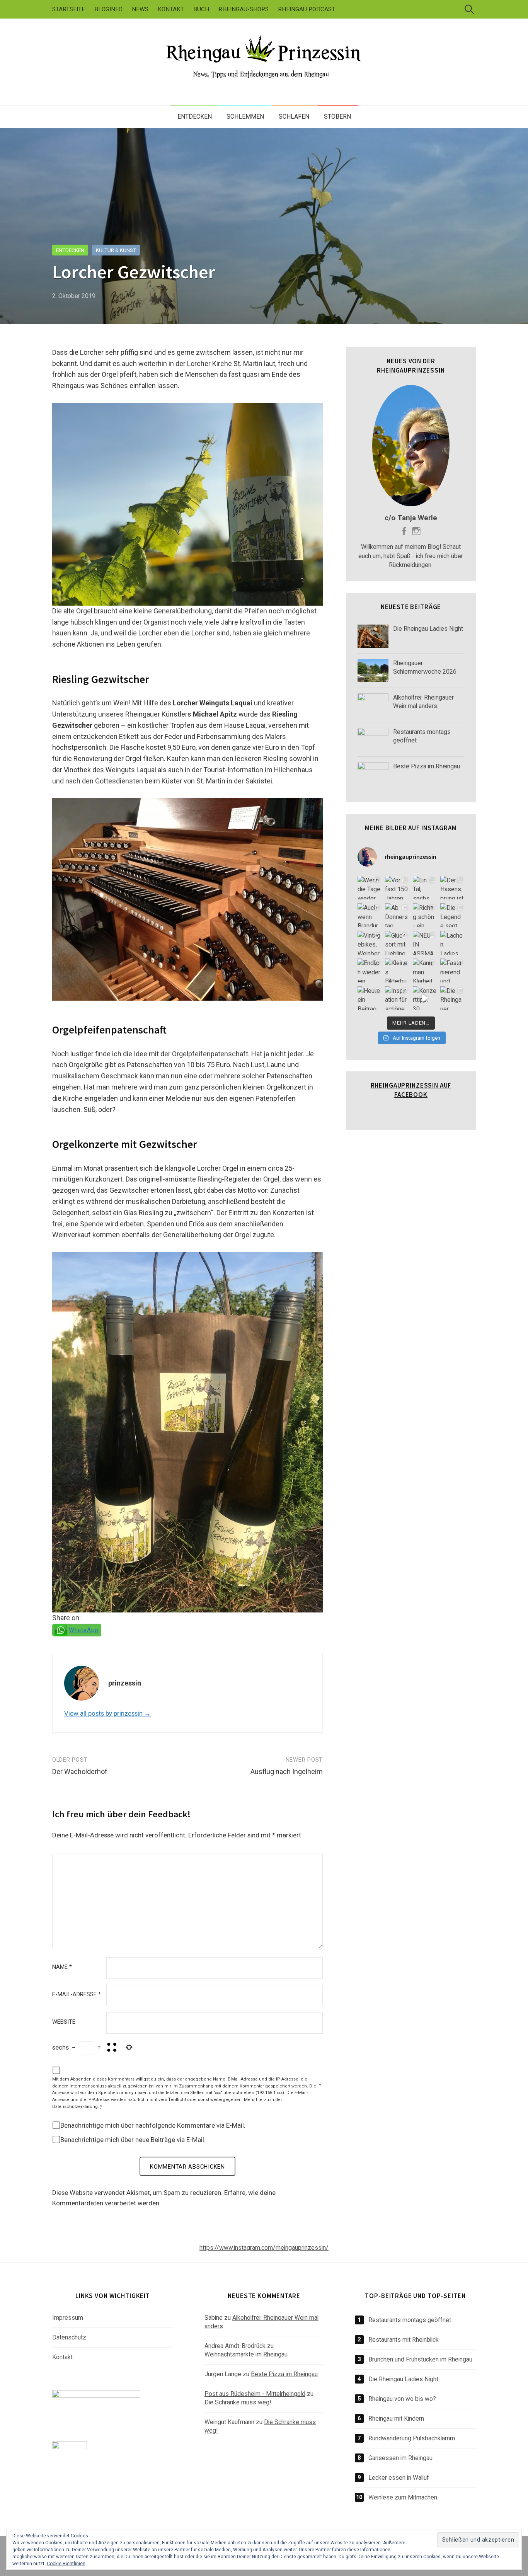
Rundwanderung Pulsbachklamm (412, 2438)
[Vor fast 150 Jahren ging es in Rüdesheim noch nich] (397, 888)
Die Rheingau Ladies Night (403, 2379)
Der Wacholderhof (80, 1772)
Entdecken (195, 117)
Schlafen (294, 117)
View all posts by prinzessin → (107, 1713)
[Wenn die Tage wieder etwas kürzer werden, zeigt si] (370, 888)
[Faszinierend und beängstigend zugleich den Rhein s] (452, 970)
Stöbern (337, 117)
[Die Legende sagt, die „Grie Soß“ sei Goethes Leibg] (452, 915)
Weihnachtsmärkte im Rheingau (246, 2354)
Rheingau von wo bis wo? (402, 2399)
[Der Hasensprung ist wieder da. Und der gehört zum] (452, 888)
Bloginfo (108, 9)
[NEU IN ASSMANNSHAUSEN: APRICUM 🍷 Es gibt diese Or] (425, 943)
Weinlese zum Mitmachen (403, 2497)
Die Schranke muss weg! (238, 2402)
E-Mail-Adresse (77, 1995)
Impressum (68, 2318)
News (140, 9)
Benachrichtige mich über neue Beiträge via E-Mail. (133, 2140)
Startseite (69, 9)
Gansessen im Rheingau (400, 2458)
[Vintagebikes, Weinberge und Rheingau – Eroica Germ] (370, 943)
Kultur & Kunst (116, 250)
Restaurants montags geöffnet (410, 2320)
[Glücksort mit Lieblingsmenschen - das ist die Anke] (397, 943)
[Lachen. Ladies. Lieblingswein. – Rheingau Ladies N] (452, 943)
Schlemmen (245, 117)
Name (62, 1967)
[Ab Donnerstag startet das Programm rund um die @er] (397, 915)
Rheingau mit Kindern (396, 2419)
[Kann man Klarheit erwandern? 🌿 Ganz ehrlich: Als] (425, 970)
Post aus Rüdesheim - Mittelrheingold (255, 2394)
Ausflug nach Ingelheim (287, 1772)
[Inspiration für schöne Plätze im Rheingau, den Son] (397, 998)
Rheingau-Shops (244, 9)
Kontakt (171, 9)
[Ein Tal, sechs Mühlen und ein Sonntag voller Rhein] (425, 888)
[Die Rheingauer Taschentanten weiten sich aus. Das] (452, 998)
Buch (201, 9)
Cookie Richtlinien (66, 2564)
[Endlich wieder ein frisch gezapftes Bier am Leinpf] (370, 970)
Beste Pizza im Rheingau (284, 2374)
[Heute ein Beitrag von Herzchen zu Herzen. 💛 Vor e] (370, 998)
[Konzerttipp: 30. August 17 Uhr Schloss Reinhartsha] (425, 998)
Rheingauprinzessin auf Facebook (411, 1090)
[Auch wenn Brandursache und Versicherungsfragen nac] (370, 915)
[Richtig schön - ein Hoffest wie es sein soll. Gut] (425, 915)
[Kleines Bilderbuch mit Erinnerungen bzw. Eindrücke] (397, 970)
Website (64, 2022)
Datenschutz (69, 2337)
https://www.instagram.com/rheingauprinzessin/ (264, 2248)
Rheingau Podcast (307, 9)
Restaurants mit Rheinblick (404, 2340)
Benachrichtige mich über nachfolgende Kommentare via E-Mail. (153, 2125)
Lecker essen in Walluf (399, 2478)
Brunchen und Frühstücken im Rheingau (420, 2359)
